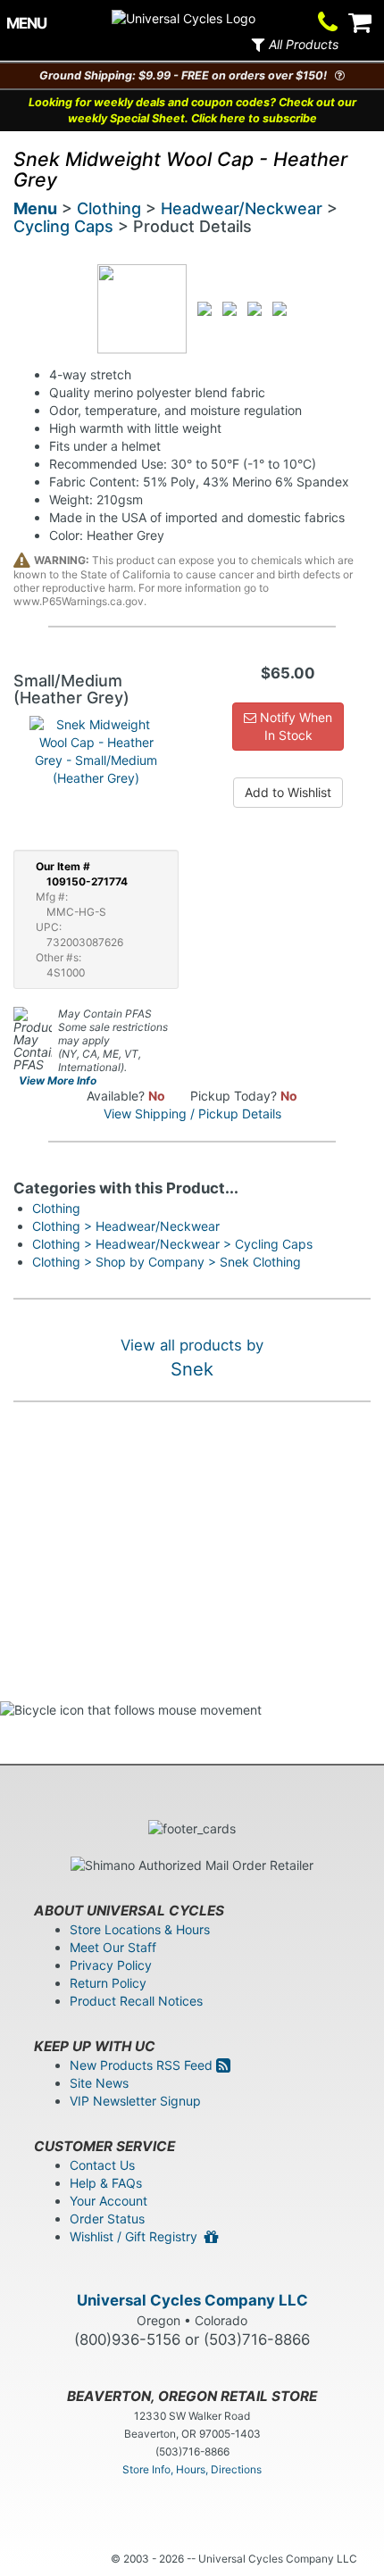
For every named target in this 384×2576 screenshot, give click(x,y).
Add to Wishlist (288, 792)
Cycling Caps (63, 226)
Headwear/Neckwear (242, 208)
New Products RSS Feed (143, 2065)
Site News (99, 2083)
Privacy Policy (111, 1965)
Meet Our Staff (113, 1947)
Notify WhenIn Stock (294, 726)
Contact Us (102, 2165)
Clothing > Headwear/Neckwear (126, 1226)
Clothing (109, 208)
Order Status (107, 2219)
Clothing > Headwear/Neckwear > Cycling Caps (172, 1244)
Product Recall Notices (136, 2001)
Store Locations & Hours (140, 1929)
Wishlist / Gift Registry (137, 2236)
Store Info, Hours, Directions (192, 2469)
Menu (35, 208)
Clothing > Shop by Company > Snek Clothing (167, 1262)
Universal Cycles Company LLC (192, 2300)
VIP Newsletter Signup (135, 2101)
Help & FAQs (106, 2183)
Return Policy (108, 1983)
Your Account (109, 2201)
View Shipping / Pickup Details (192, 1113)
